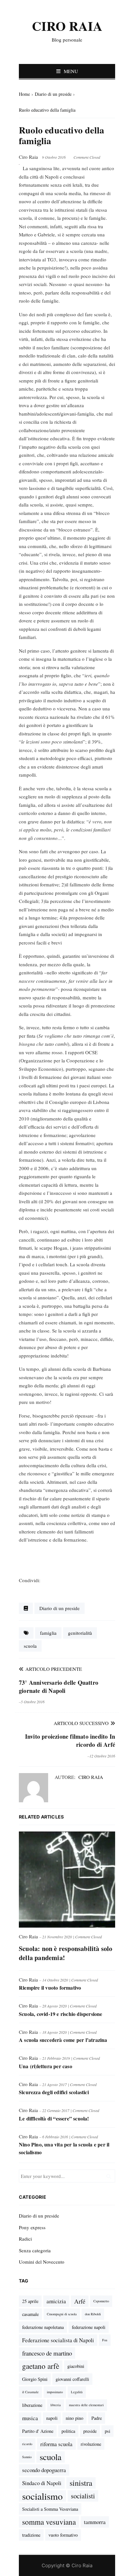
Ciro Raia (91, 1777)
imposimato (55, 2392)
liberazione (32, 2405)
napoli (52, 2418)
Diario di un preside (60, 1608)
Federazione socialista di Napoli (58, 2340)
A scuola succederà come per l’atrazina (63, 2040)
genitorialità (80, 1633)
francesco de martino (47, 2353)
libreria (56, 2405)
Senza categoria (35, 2250)
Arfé (80, 2301)
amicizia (56, 2301)
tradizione (31, 2535)
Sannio (27, 2457)
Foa (105, 2340)
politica (68, 2431)
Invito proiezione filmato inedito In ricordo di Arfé (70, 1740)
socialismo (42, 2496)
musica (30, 2418)
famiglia (48, 1633)
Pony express (32, 2227)
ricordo (27, 2444)
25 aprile (30, 2301)
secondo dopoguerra (44, 2470)
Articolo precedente (53, 1669)
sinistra (81, 2483)
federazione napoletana (43, 2327)
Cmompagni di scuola (62, 2314)
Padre (97, 2418)
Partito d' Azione (38, 2431)
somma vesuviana (49, 2522)
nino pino (74, 2418)
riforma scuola (56, 2444)
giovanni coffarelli (72, 2379)
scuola (30, 1646)
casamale (30, 2314)
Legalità (77, 2392)
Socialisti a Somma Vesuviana (50, 2509)
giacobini (76, 2366)
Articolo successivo (82, 1723)
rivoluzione (91, 2444)
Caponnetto (101, 2301)
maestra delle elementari (86, 2405)
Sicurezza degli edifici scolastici (54, 2092)
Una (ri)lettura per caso (46, 2066)
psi (107, 2431)
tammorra (95, 2522)
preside (90, 2431)
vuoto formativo (63, 2535)
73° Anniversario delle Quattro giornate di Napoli (59, 1687)
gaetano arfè (41, 2366)
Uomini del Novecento (42, 2262)
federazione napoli (89, 2327)
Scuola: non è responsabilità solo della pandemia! (66, 1953)
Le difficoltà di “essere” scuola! (54, 2118)
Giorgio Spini (35, 2379)
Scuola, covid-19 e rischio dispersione (61, 2014)
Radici (25, 2239)
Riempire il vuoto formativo (50, 1988)
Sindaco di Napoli (42, 2483)
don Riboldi (93, 2314)
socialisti (83, 2496)
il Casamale (30, 2392)
